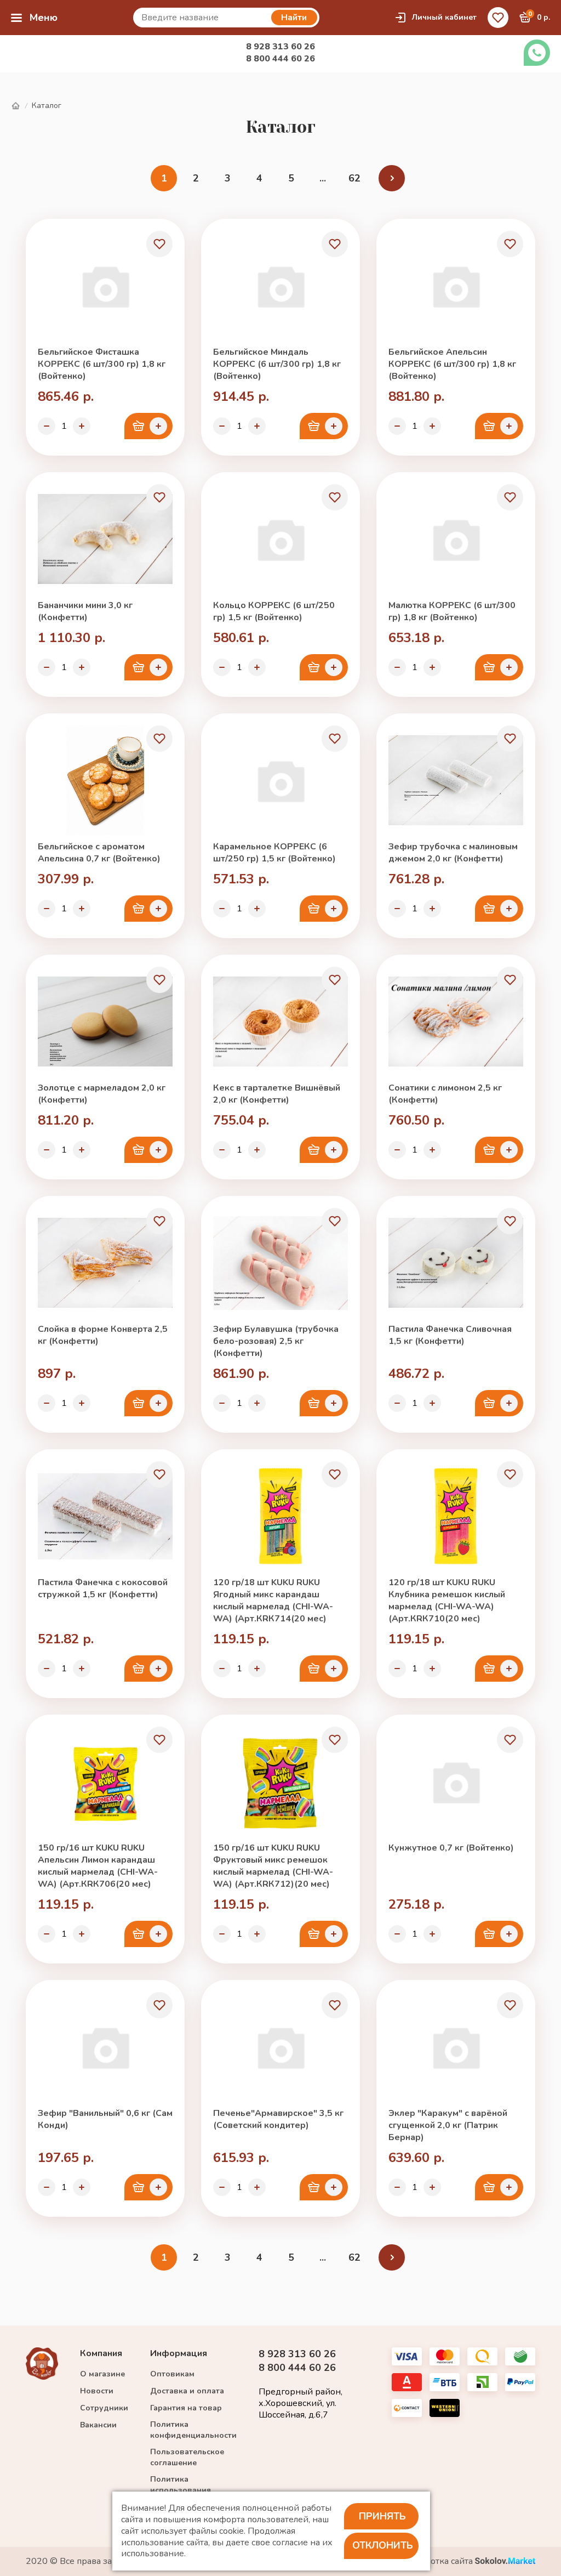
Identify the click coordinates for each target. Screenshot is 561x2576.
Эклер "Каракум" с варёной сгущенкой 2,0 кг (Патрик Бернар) (448, 2125)
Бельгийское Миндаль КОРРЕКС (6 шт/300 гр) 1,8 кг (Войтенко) (277, 364)
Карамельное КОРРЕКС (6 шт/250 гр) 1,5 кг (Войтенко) (274, 853)
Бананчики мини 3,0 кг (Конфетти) (85, 611)
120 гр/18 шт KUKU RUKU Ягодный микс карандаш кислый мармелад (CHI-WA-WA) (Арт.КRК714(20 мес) (273, 1601)
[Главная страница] (15, 106)
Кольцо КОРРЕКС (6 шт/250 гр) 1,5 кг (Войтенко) (274, 611)
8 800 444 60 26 (280, 59)
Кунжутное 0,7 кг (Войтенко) (451, 1848)
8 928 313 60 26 (280, 47)
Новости (97, 2391)
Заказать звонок (537, 53)
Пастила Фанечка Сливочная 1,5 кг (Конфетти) (450, 1335)
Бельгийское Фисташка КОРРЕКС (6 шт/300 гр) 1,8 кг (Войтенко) (102, 364)
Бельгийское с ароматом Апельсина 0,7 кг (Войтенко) (99, 853)
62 (354, 178)
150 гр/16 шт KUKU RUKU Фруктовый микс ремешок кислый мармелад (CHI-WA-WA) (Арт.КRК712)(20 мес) (273, 1866)
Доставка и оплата (187, 2391)
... (323, 178)
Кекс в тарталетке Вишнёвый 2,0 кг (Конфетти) (277, 1094)
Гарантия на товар (186, 2408)
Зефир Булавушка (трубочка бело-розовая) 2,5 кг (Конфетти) (276, 1341)
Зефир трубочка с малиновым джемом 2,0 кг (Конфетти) (453, 853)
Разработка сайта (438, 2561)
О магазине (102, 2374)
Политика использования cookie (181, 2490)
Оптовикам (172, 2374)
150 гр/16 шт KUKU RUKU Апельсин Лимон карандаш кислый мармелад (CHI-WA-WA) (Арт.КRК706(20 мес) (98, 1866)
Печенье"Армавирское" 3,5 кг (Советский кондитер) (278, 2119)
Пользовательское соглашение (187, 2457)
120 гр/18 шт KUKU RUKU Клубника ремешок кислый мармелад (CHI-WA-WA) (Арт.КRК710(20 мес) (447, 1601)
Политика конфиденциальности (193, 2430)
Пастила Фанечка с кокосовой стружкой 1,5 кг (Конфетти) (103, 1588)
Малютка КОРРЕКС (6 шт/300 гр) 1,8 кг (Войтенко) (452, 611)
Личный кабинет (444, 17)
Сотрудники (104, 2408)
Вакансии (98, 2425)
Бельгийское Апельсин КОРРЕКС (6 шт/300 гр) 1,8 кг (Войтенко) (452, 364)
